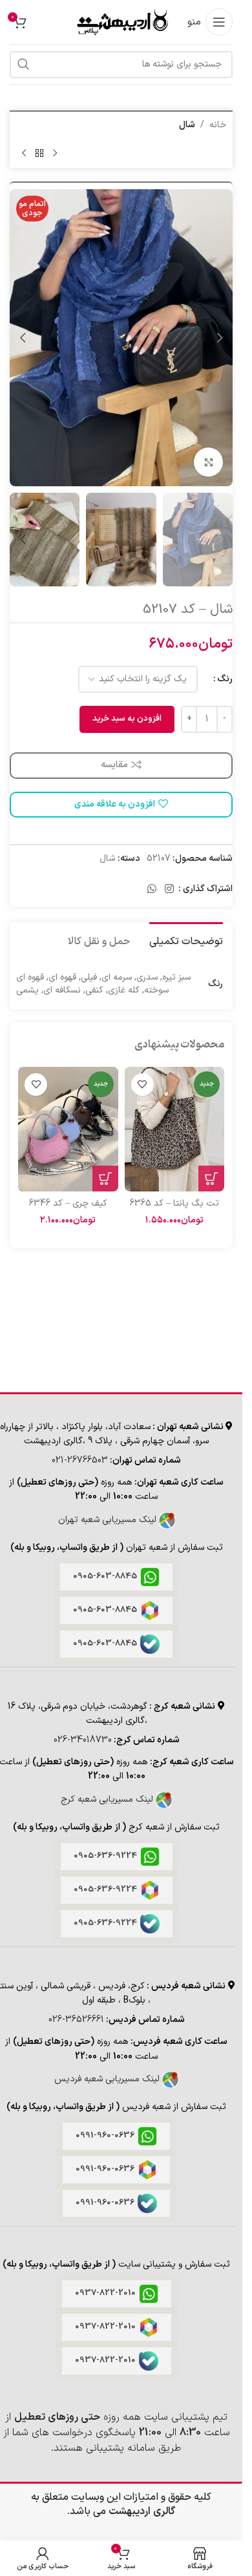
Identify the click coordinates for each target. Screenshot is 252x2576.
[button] (220, 338)
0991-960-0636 (105, 2136)
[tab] (186, 940)
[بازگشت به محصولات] (39, 153)
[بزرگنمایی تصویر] (208, 462)
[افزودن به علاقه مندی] (142, 1085)
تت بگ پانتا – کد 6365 (174, 1203)
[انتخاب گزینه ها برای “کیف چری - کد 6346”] (105, 1179)
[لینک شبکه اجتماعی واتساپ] (152, 889)
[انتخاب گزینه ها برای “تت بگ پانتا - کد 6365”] (211, 1179)
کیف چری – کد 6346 (68, 1203)
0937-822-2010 (105, 2293)
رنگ (225, 679)
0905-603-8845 (105, 1576)
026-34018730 (83, 1740)
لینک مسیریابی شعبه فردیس (108, 2079)
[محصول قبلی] (55, 153)
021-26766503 (80, 1460)
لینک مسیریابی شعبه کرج (108, 1799)
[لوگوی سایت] (121, 22)
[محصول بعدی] (24, 153)
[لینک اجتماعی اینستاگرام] (170, 889)
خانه (218, 125)
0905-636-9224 (105, 1856)
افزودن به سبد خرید (127, 719)
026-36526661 (76, 2020)
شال (187, 125)
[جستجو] (23, 65)
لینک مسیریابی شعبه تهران (109, 1520)
